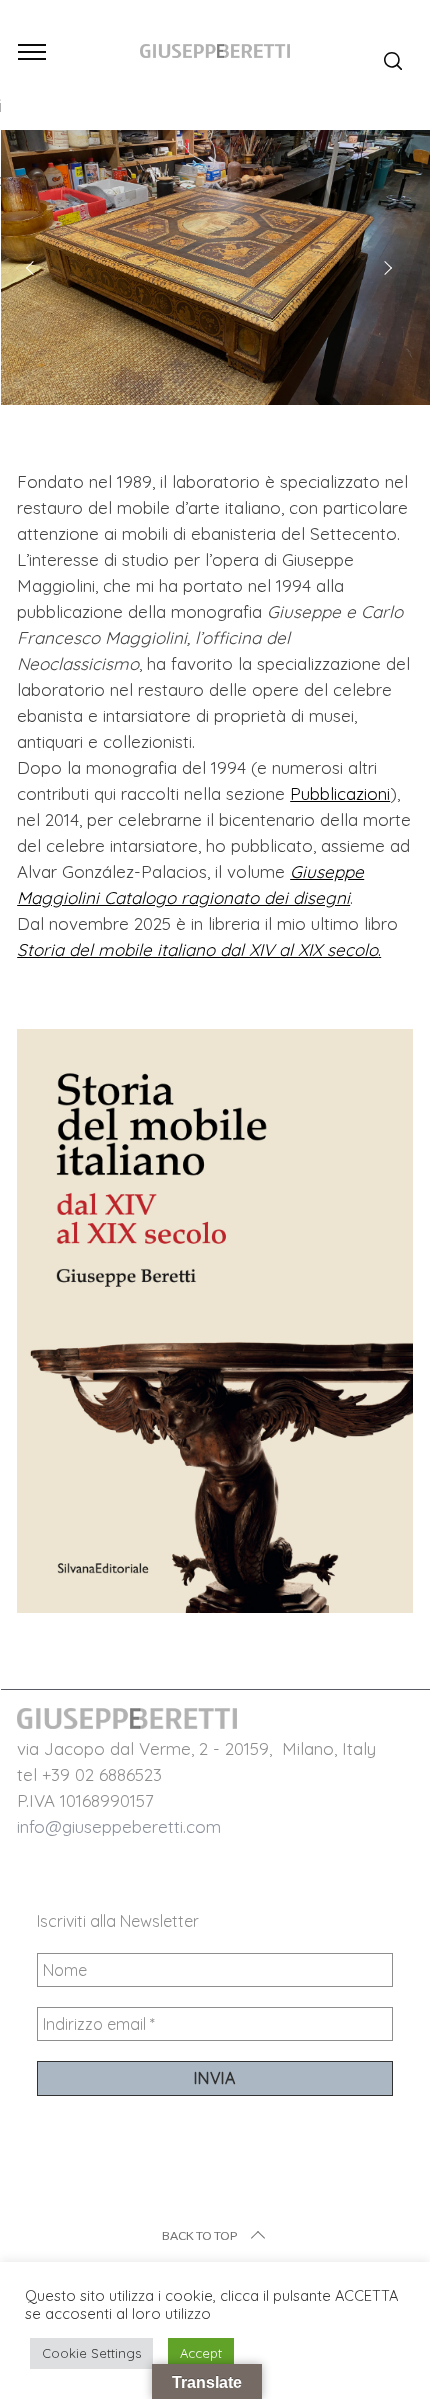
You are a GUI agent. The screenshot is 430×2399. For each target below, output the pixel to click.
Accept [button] (201, 2353)
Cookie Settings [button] (91, 2353)
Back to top (199, 2235)
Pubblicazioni (340, 793)
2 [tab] (377, 369)
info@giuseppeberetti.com (119, 1826)
